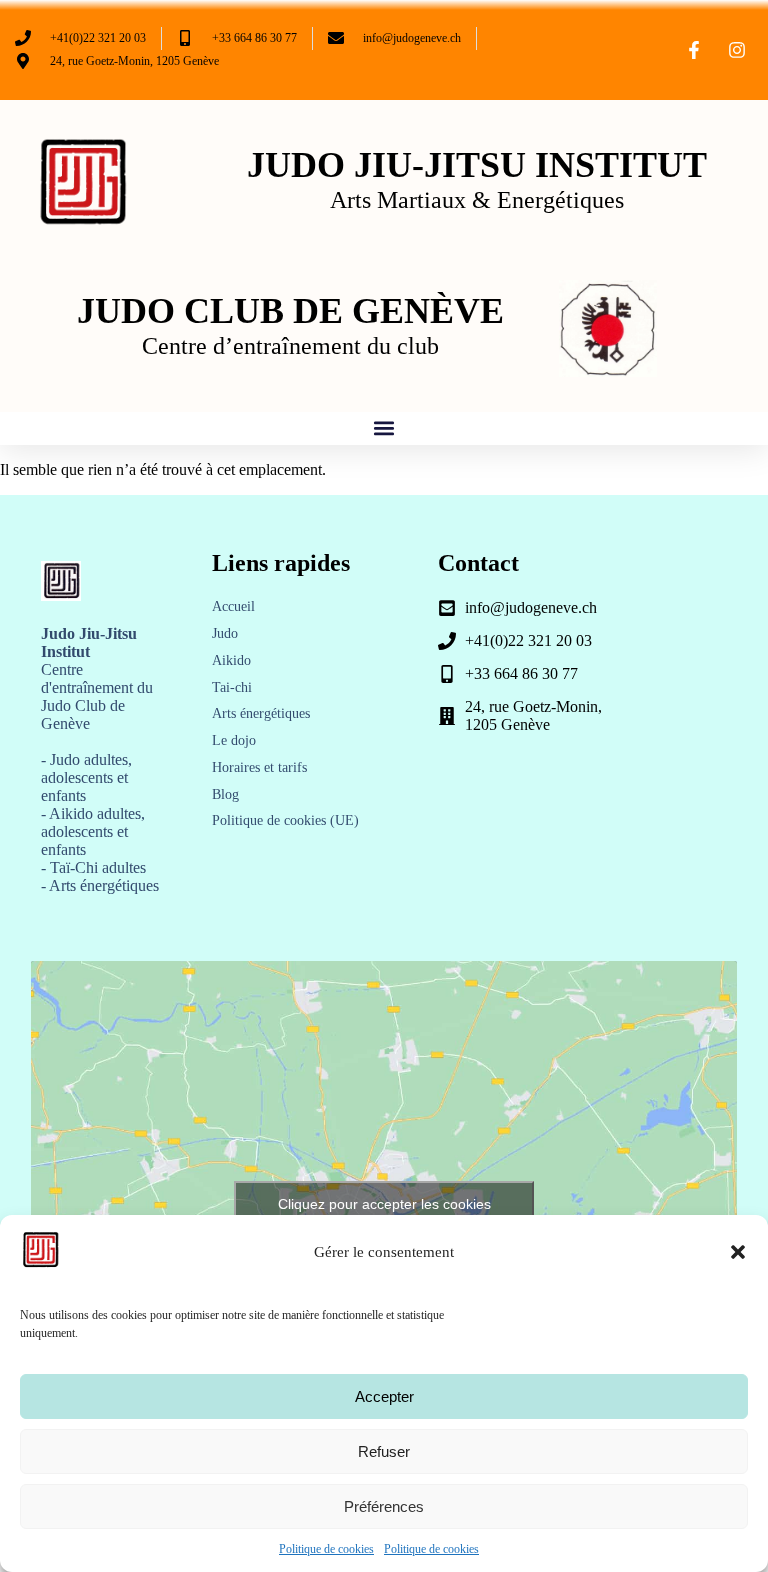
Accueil (233, 606)
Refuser (384, 1451)
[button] (738, 1252)
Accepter (384, 1396)
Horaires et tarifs (259, 767)
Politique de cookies (326, 1549)
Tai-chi (232, 687)
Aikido (231, 660)
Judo (225, 633)
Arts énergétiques (261, 713)
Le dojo (234, 740)
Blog (225, 794)
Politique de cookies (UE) (285, 820)
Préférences (384, 1506)
